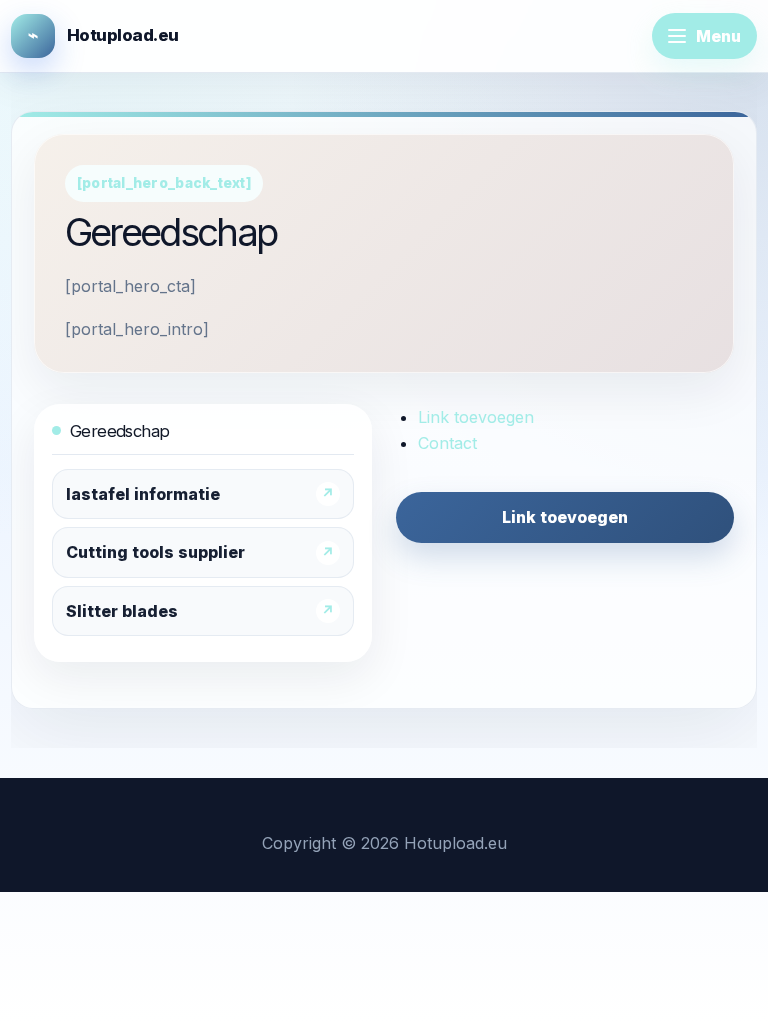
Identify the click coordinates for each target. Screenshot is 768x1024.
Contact (447, 443)
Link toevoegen (476, 417)
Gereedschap (120, 431)
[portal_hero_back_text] (164, 183)
